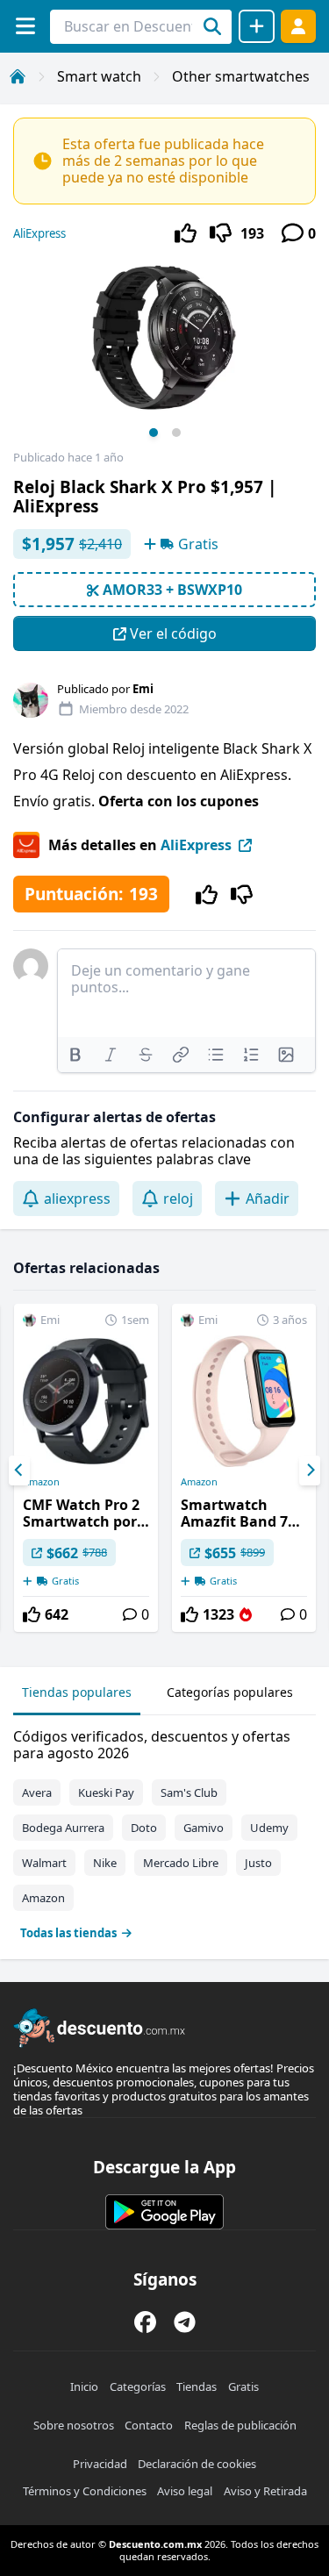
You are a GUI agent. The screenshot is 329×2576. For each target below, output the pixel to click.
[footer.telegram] (185, 2322)
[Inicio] (18, 76)
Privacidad (100, 2464)
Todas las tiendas (68, 1933)
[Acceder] (298, 26)
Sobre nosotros (74, 2425)
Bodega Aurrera (63, 1828)
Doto (144, 1828)
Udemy (269, 1828)
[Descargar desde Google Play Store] (164, 2212)
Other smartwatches (241, 76)
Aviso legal (185, 2491)
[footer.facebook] (145, 2322)
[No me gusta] (221, 233)
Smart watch (99, 76)
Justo (258, 1863)
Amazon (41, 1482)
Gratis (243, 2386)
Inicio (84, 2386)
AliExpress (39, 233)
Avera (37, 1792)
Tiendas (197, 2386)
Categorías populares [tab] (230, 1692)
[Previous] (19, 1470)
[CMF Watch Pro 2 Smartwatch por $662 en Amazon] (86, 1468)
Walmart (44, 1863)
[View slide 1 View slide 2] (164, 354)
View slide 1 (154, 433)
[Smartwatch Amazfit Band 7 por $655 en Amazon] (244, 1468)
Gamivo (204, 1828)
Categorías (138, 2386)
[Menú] (25, 26)
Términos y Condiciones (85, 2491)
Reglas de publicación (240, 2425)
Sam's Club (189, 1792)
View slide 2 (176, 433)
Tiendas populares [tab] (77, 1692)
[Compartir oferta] (257, 26)
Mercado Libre (181, 1863)
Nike (105, 1863)
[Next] (310, 1470)
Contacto (149, 2425)
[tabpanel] (164, 1831)
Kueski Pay (106, 1792)
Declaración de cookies (197, 2464)
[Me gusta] (186, 233)
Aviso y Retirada (265, 2491)
